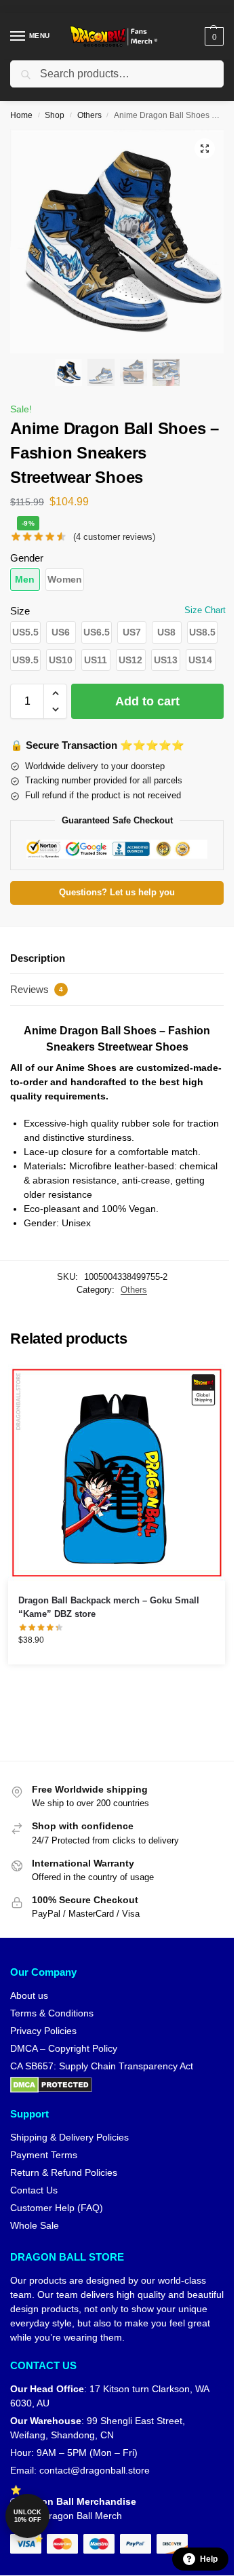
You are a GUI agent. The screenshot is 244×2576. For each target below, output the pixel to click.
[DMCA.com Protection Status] (117, 2085)
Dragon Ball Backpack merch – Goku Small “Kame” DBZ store (109, 1607)
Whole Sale (35, 2225)
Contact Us (34, 2190)
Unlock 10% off (27, 2516)
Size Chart (205, 610)
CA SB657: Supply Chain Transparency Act (102, 2066)
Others (89, 115)
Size (20, 611)
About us (29, 1995)
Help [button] (209, 2559)
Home (21, 115)
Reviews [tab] (37, 989)
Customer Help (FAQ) (57, 2208)
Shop (55, 115)
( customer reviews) (114, 537)
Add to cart (147, 701)
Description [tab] (38, 958)
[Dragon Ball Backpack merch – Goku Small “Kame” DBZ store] (117, 1472)
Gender (27, 558)
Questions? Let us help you (117, 893)
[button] (212, 37)
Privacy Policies (43, 2031)
